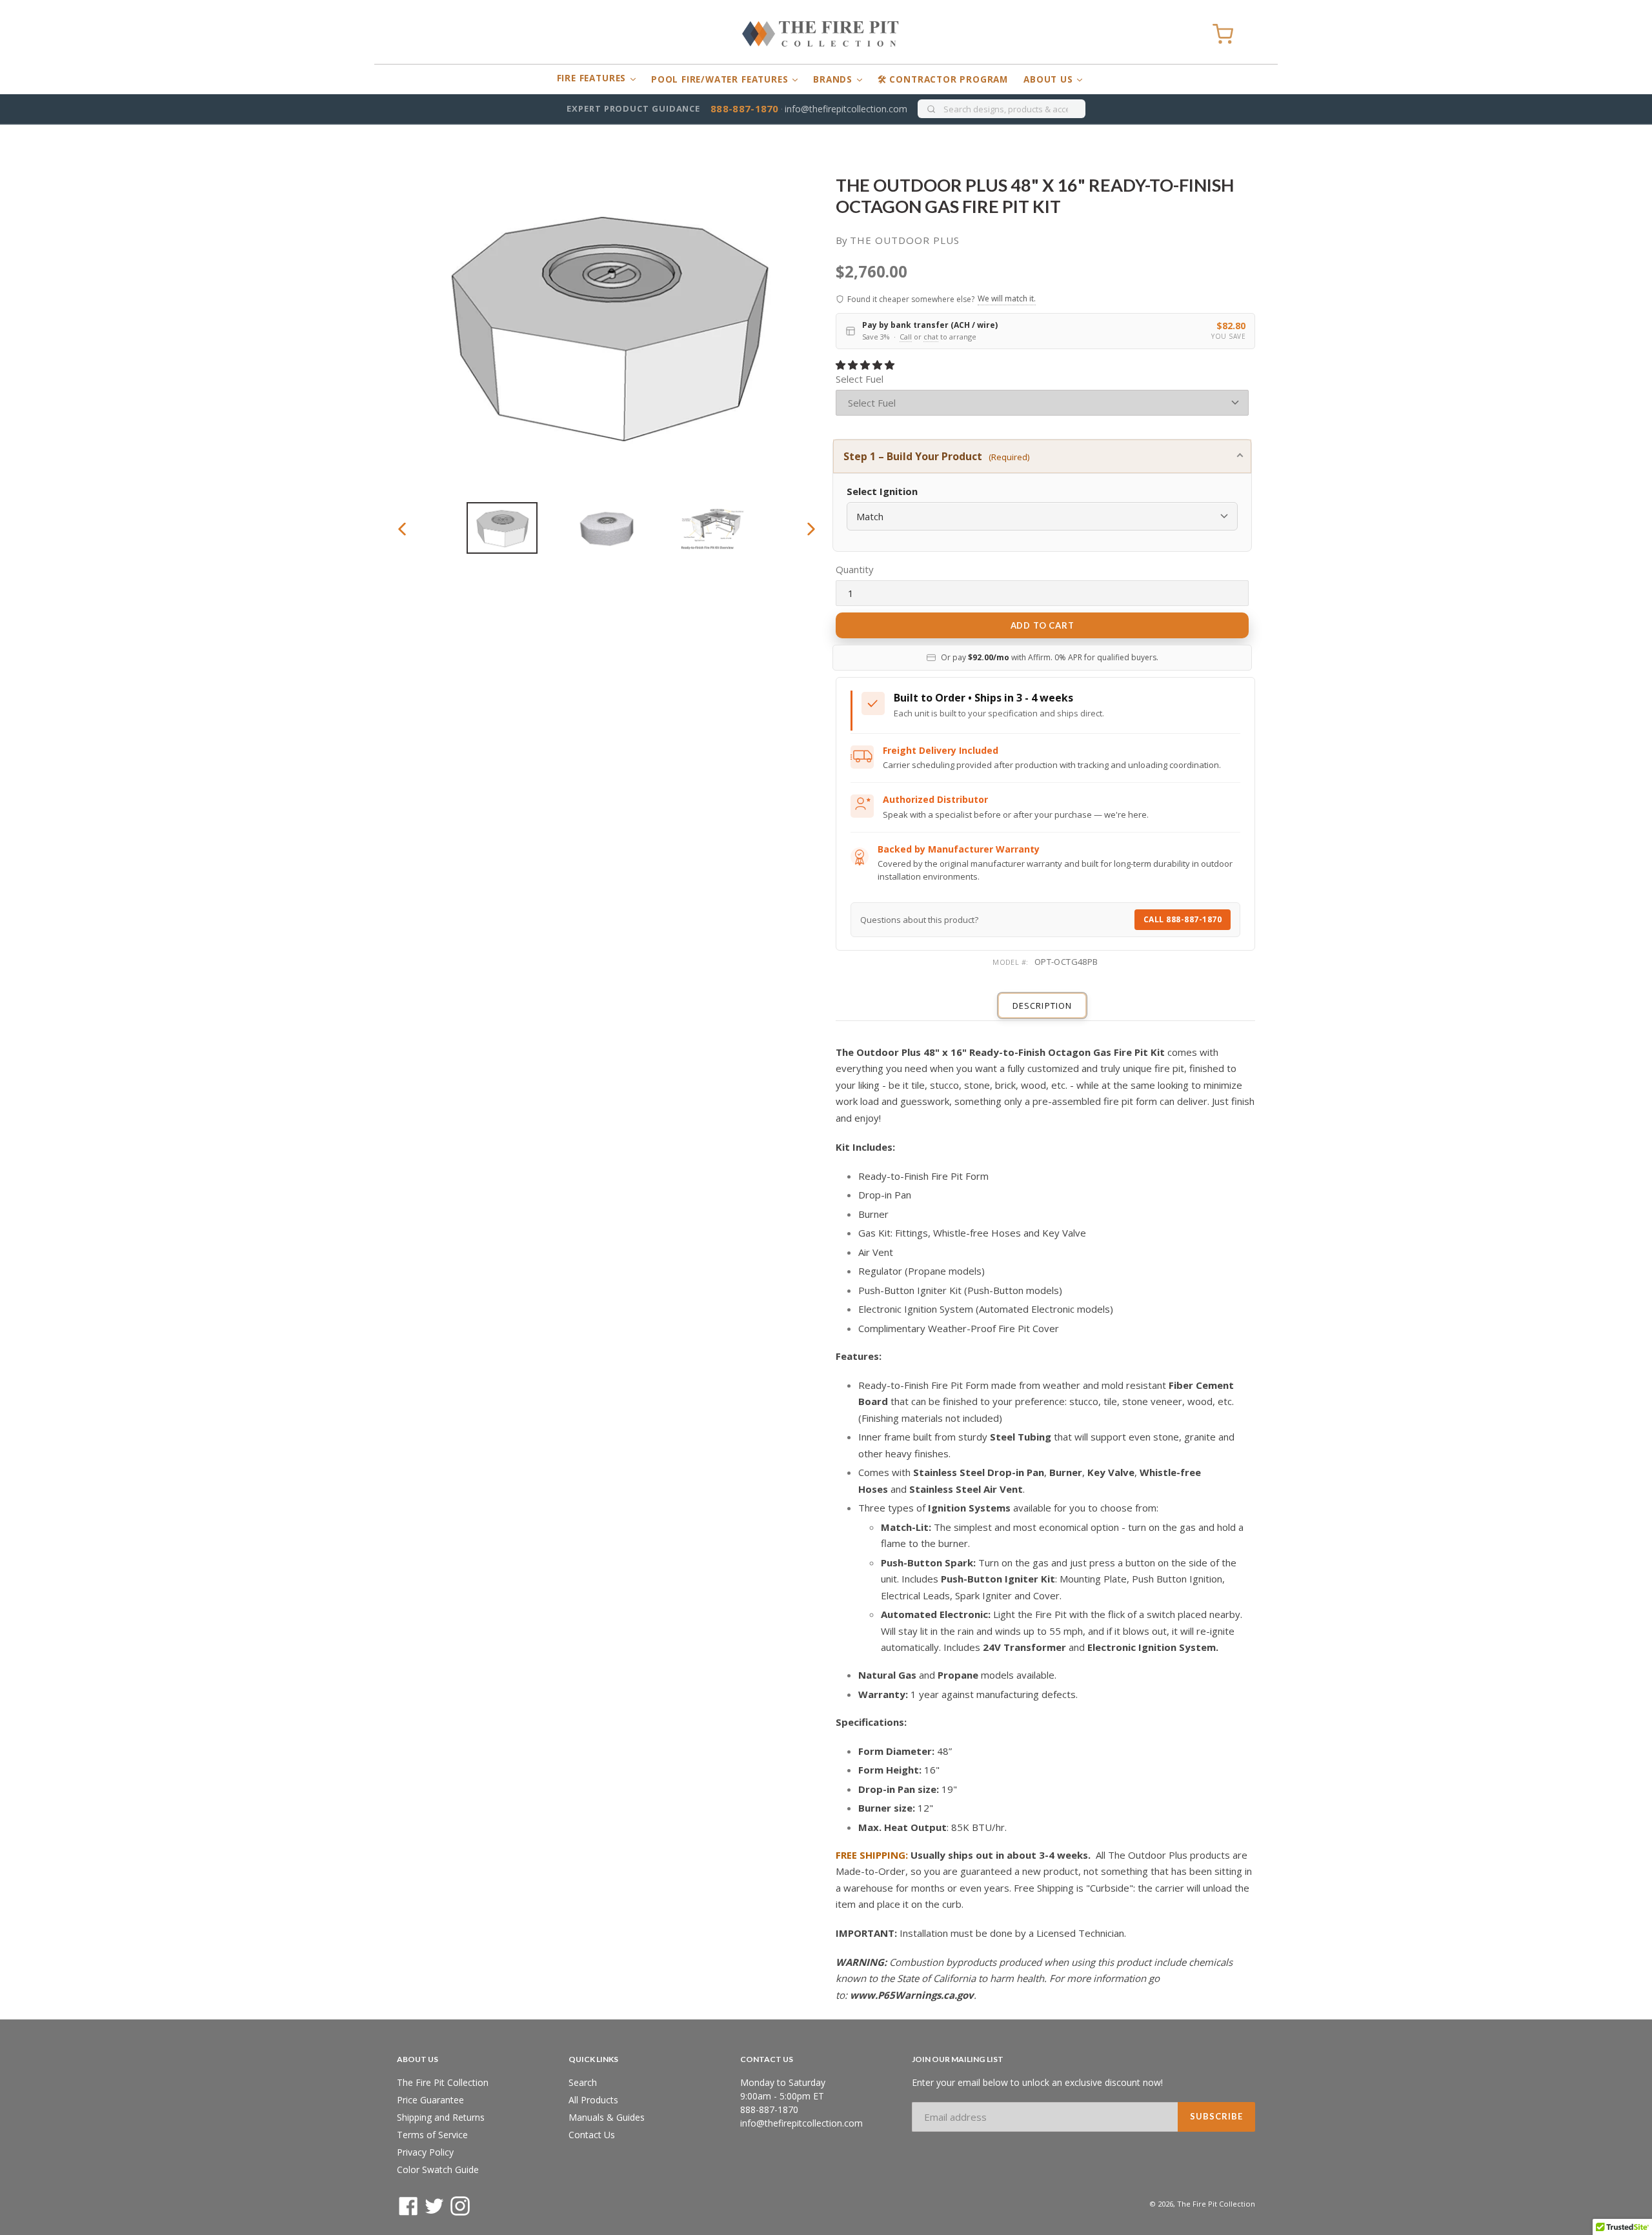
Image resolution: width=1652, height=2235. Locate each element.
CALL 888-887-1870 (1183, 919)
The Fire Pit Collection (443, 2082)
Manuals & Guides (607, 2117)
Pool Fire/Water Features (721, 79)
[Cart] (1223, 34)
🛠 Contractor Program (943, 79)
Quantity (855, 569)
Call (906, 337)
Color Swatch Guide (438, 2169)
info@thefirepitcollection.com (846, 109)
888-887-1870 (745, 108)
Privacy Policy (425, 2152)
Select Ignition (882, 491)
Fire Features (593, 78)
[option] (502, 528)
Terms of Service (432, 2135)
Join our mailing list (958, 2059)
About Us (1050, 79)
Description (1042, 1006)
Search (583, 2082)
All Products (593, 2100)
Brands (834, 79)
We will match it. (1007, 298)
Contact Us (592, 2135)
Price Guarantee (430, 2100)
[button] (866, 365)
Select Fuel (860, 379)
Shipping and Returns (441, 2117)
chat (931, 337)
